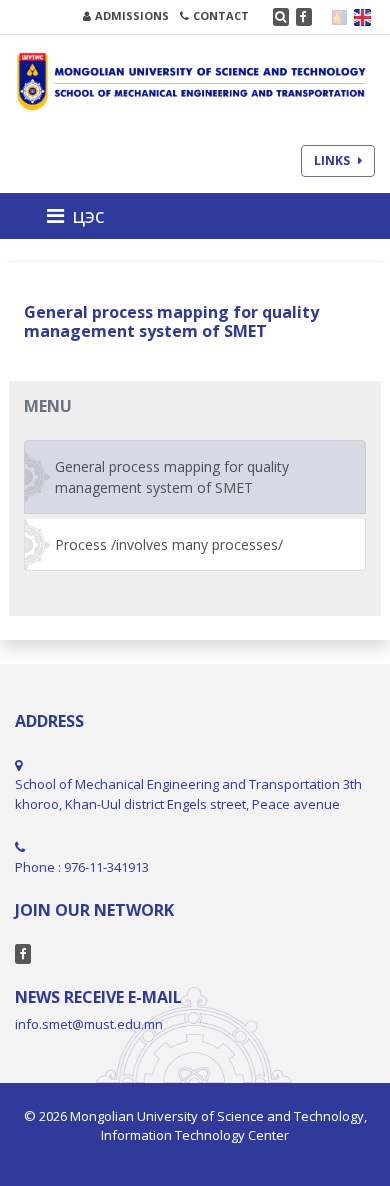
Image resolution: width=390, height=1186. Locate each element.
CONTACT (221, 15)
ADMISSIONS (132, 15)
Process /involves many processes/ (169, 544)
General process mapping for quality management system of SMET (172, 477)
